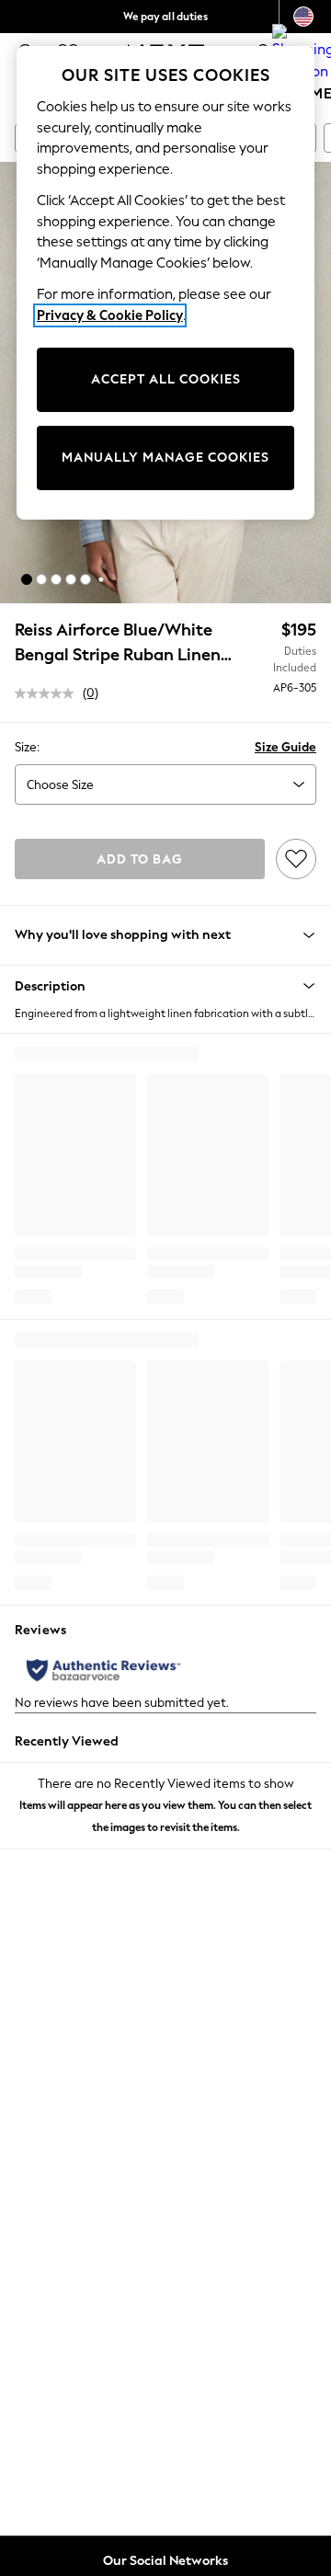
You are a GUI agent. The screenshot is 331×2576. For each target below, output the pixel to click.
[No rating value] (49, 693)
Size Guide (285, 747)
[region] (165, 283)
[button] (27, 579)
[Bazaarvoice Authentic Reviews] (103, 1670)
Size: (27, 747)
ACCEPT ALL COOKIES (166, 379)
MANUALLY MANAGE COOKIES (165, 458)
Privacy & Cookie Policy (110, 315)
